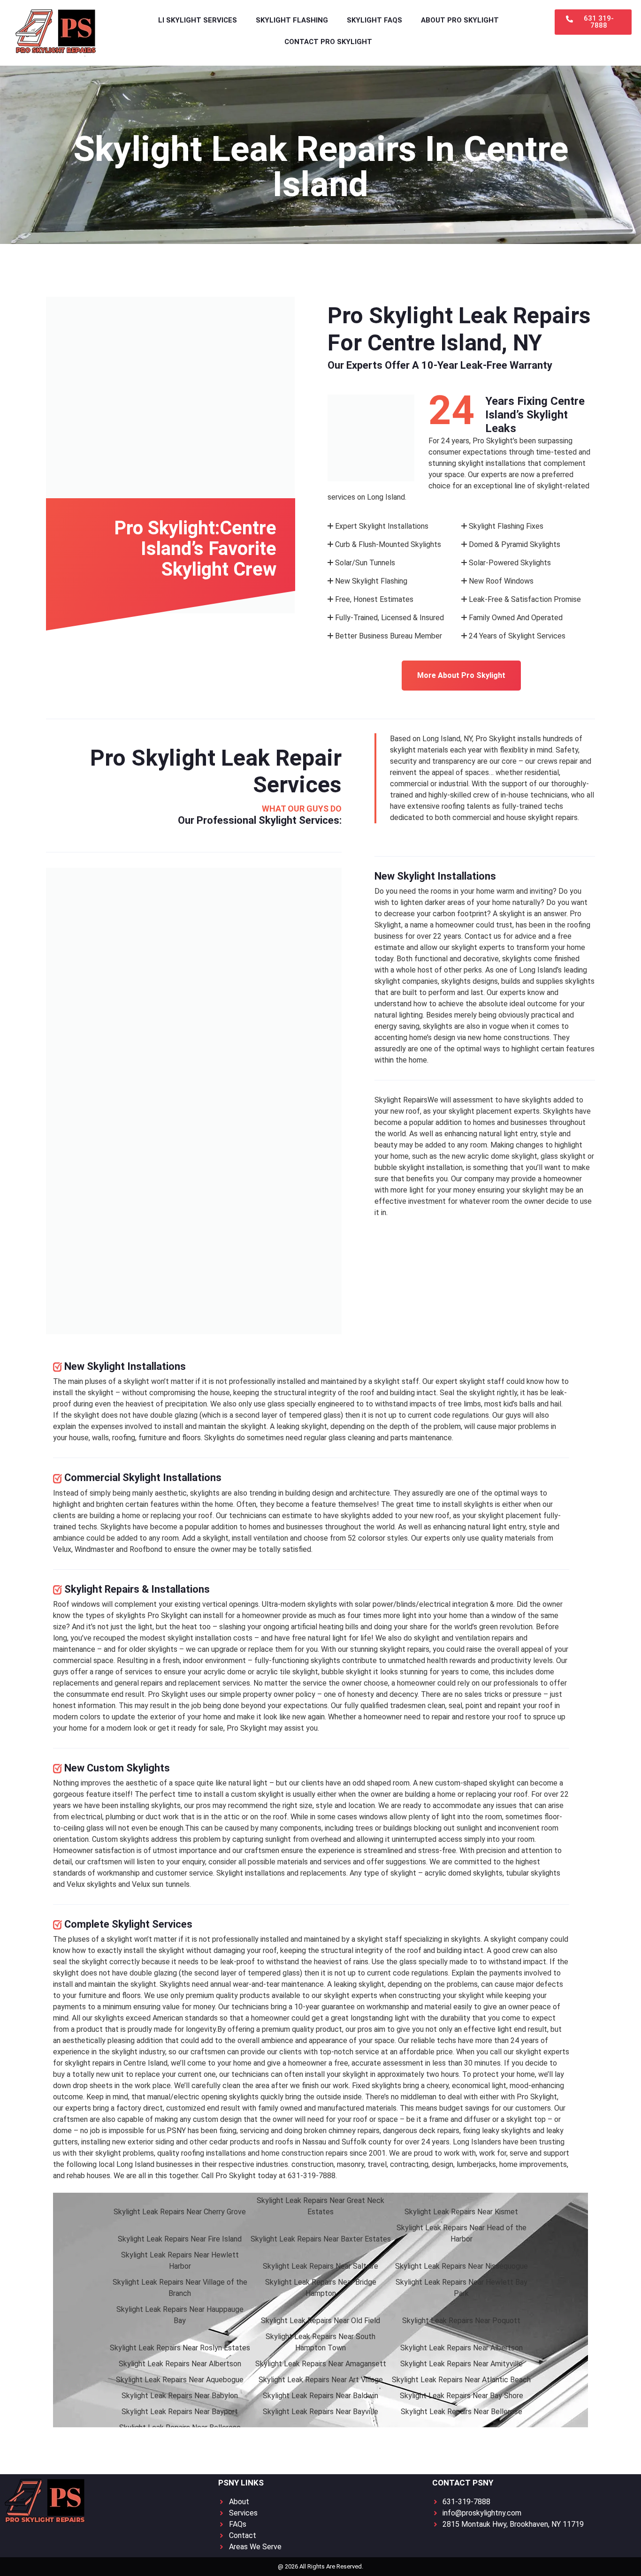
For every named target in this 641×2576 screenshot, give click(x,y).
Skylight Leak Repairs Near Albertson (462, 2348)
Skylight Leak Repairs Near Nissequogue (462, 2266)
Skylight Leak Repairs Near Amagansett (321, 2364)
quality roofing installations (202, 2153)
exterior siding (151, 2142)
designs (485, 981)
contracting (409, 2164)
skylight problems (125, 2153)
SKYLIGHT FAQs (374, 20)
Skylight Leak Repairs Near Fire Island (180, 2239)
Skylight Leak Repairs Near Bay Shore (462, 2396)
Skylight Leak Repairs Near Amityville (462, 2364)
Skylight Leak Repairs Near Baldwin (320, 2396)
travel (377, 2164)
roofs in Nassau (301, 2142)
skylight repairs (553, 817)
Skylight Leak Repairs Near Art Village (321, 2380)
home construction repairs (305, 2153)
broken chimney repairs (342, 2131)
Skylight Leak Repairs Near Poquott (461, 2321)
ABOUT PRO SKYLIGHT (460, 20)
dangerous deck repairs (421, 2131)
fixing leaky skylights (497, 2131)
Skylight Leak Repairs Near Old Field (320, 2321)
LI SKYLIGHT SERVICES (198, 20)
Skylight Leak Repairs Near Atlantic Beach (461, 2380)
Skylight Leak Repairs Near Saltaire (320, 2266)
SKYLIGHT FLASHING (292, 20)
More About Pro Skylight (461, 675)
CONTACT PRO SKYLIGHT (328, 42)
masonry (351, 2164)
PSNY (176, 2131)
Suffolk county (366, 2142)
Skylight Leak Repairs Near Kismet (461, 2212)
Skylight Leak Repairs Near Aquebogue (180, 2380)
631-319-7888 (312, 2176)
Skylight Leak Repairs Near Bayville (320, 2412)
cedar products (235, 2142)
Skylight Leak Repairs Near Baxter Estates (321, 2239)
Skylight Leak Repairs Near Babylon (180, 2396)
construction (313, 2164)
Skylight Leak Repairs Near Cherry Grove (180, 2212)
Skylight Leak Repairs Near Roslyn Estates (180, 2348)
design (444, 1037)
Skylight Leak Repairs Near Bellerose (462, 2412)
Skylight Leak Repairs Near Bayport (180, 2412)
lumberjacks (476, 2164)
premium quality (212, 1995)
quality (492, 1538)
